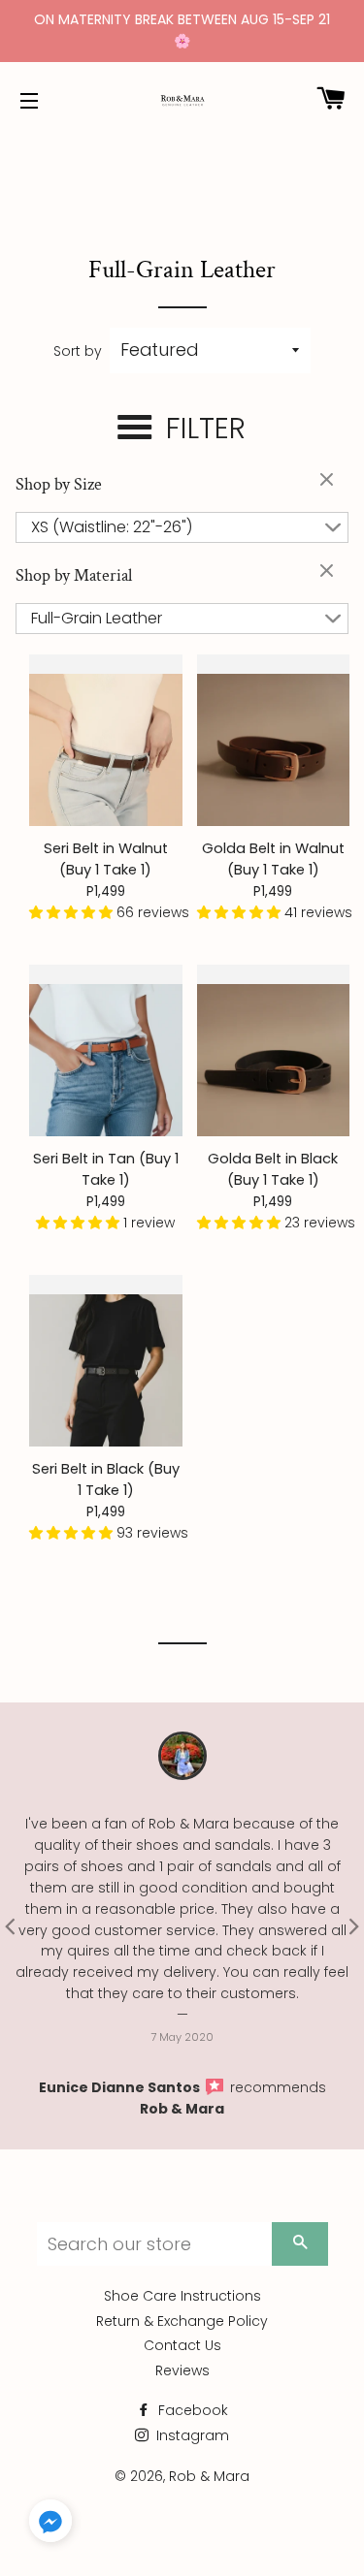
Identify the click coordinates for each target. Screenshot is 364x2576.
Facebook (191, 2410)
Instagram (191, 2435)
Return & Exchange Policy (182, 2321)
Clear (329, 481)
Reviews (182, 2370)
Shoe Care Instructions (182, 2296)
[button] (73, 912)
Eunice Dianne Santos (121, 2087)
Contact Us (182, 2345)
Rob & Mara (182, 2109)
